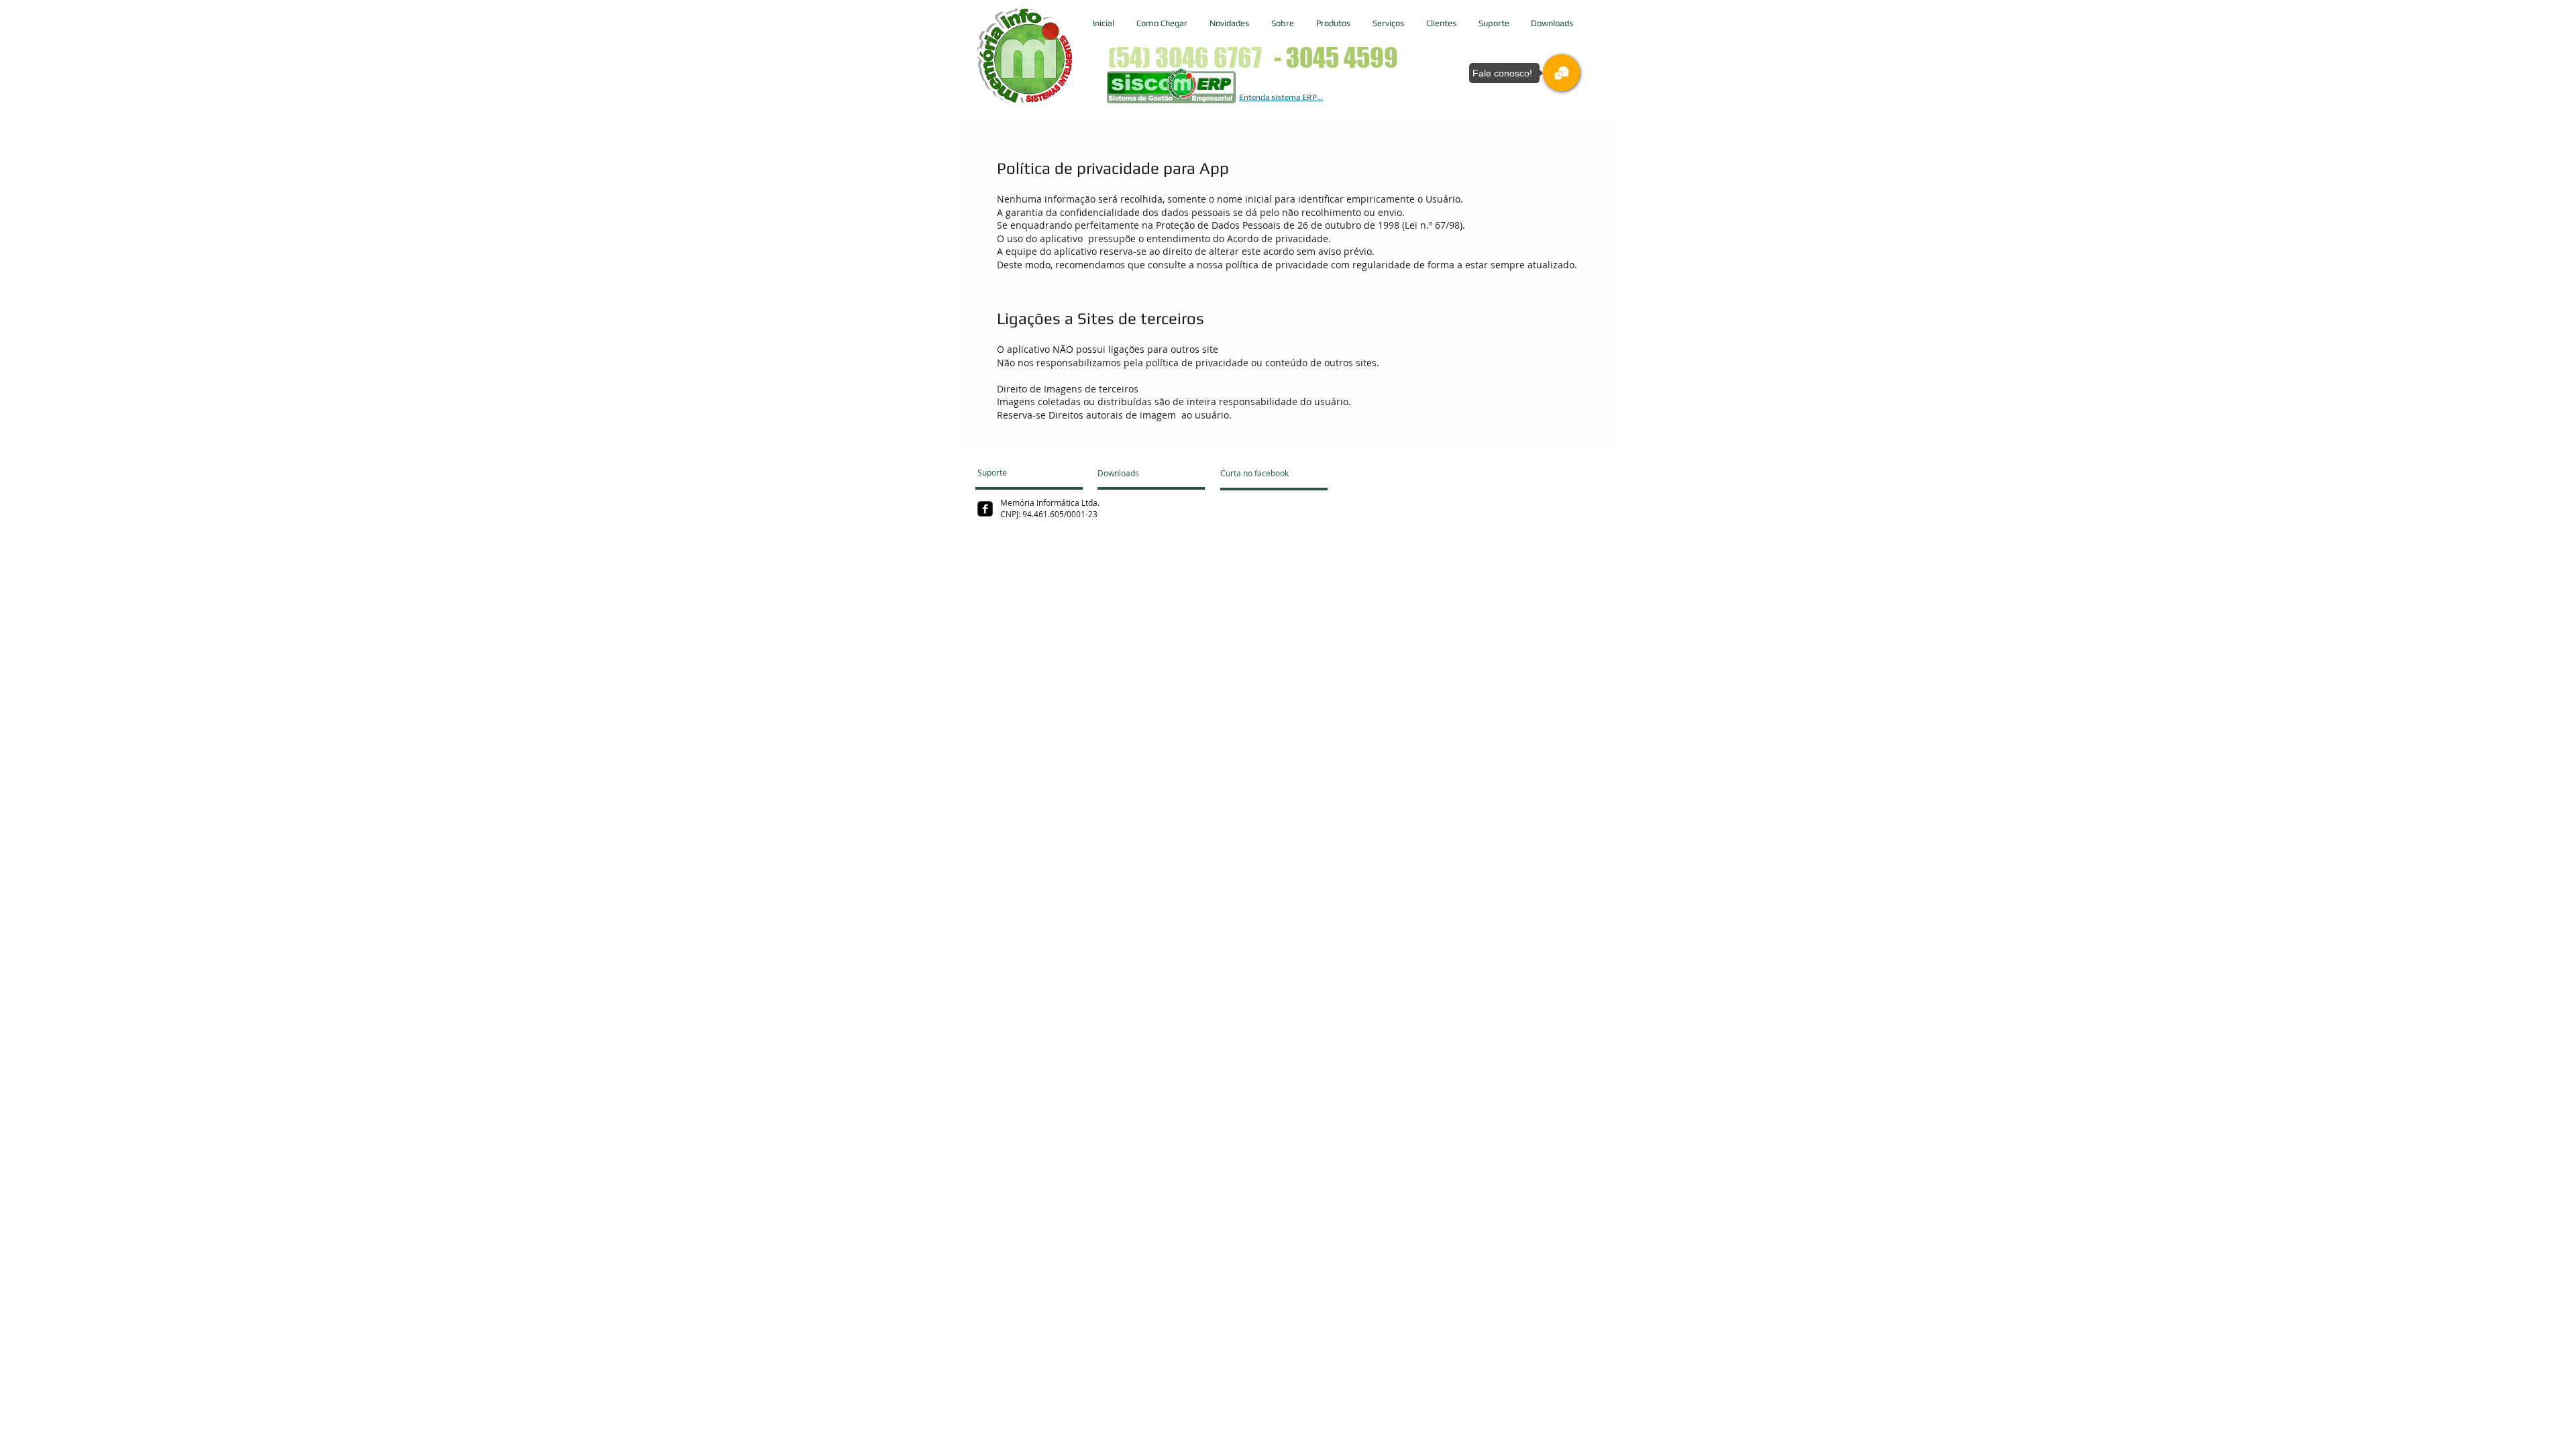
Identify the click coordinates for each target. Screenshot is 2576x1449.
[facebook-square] (985, 509)
